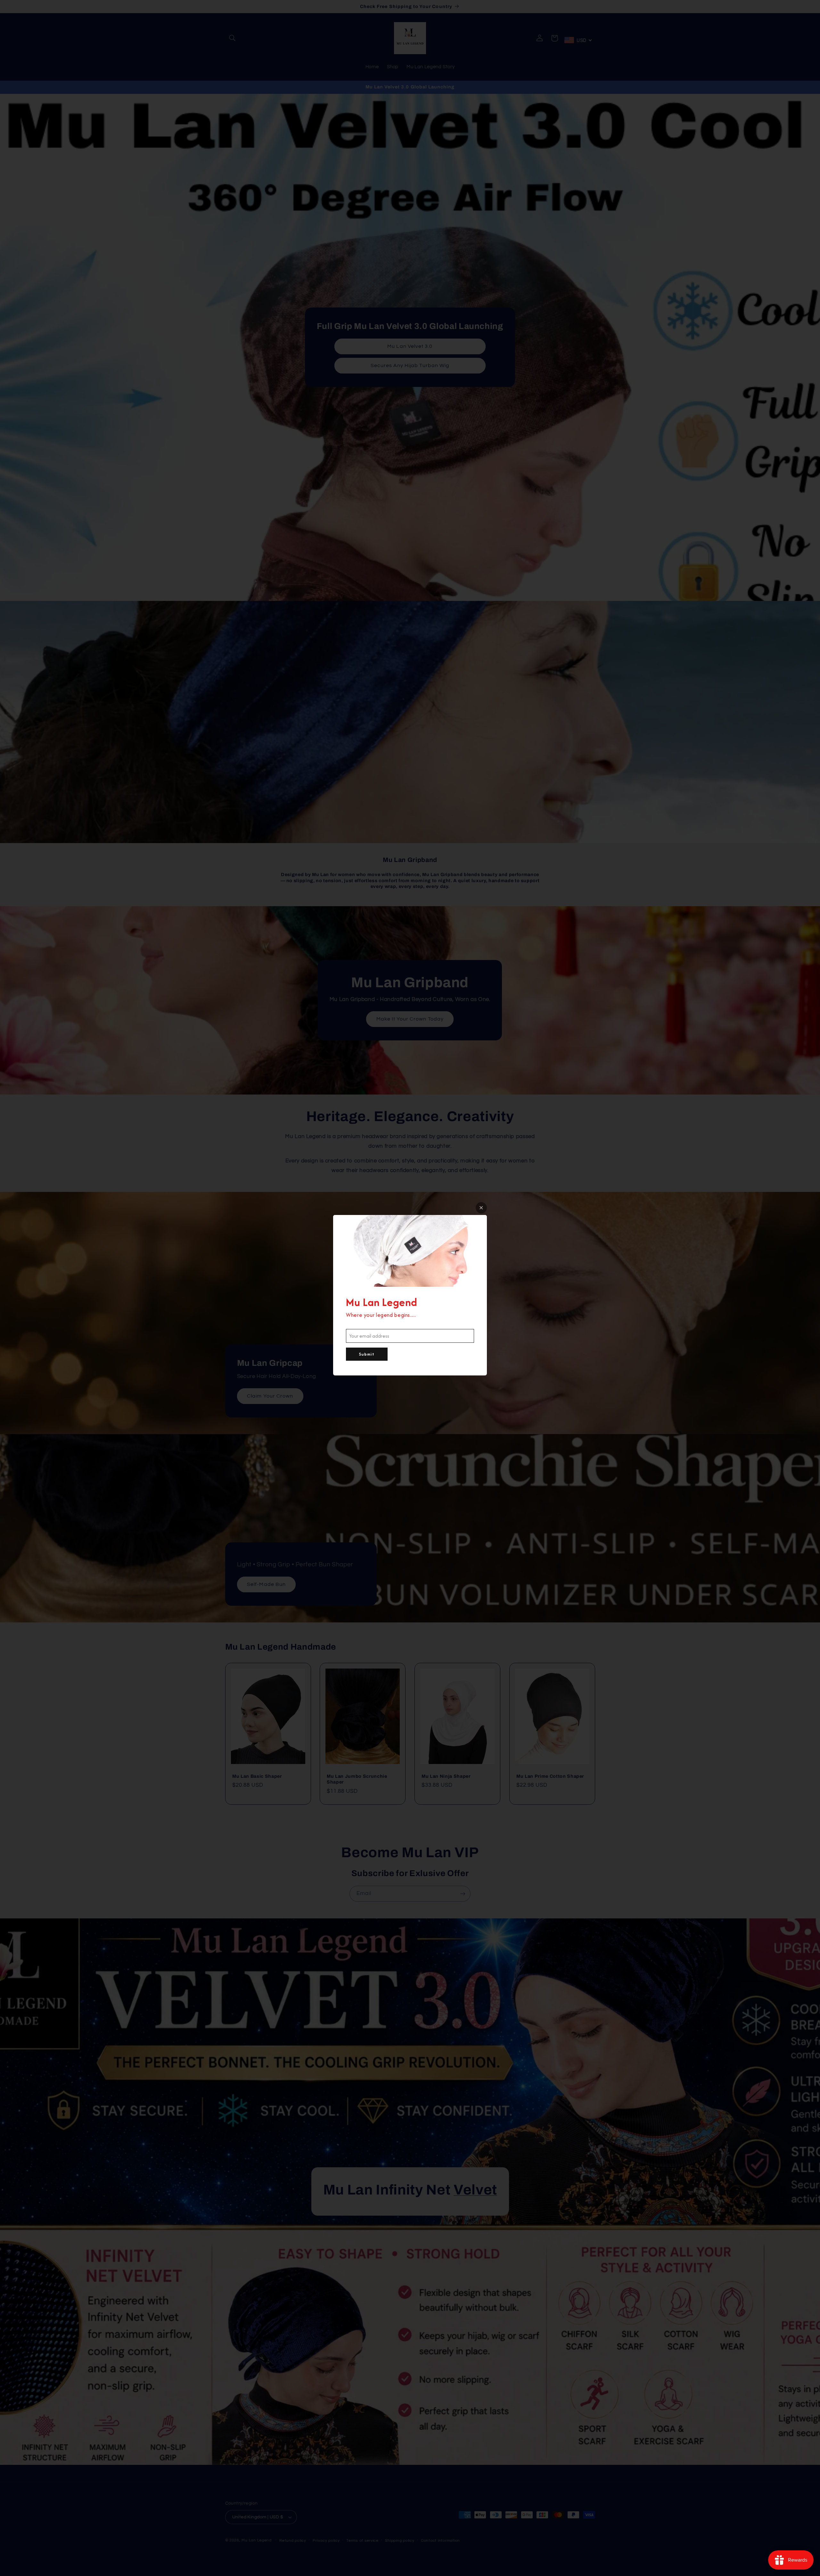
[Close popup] (481, 1208)
